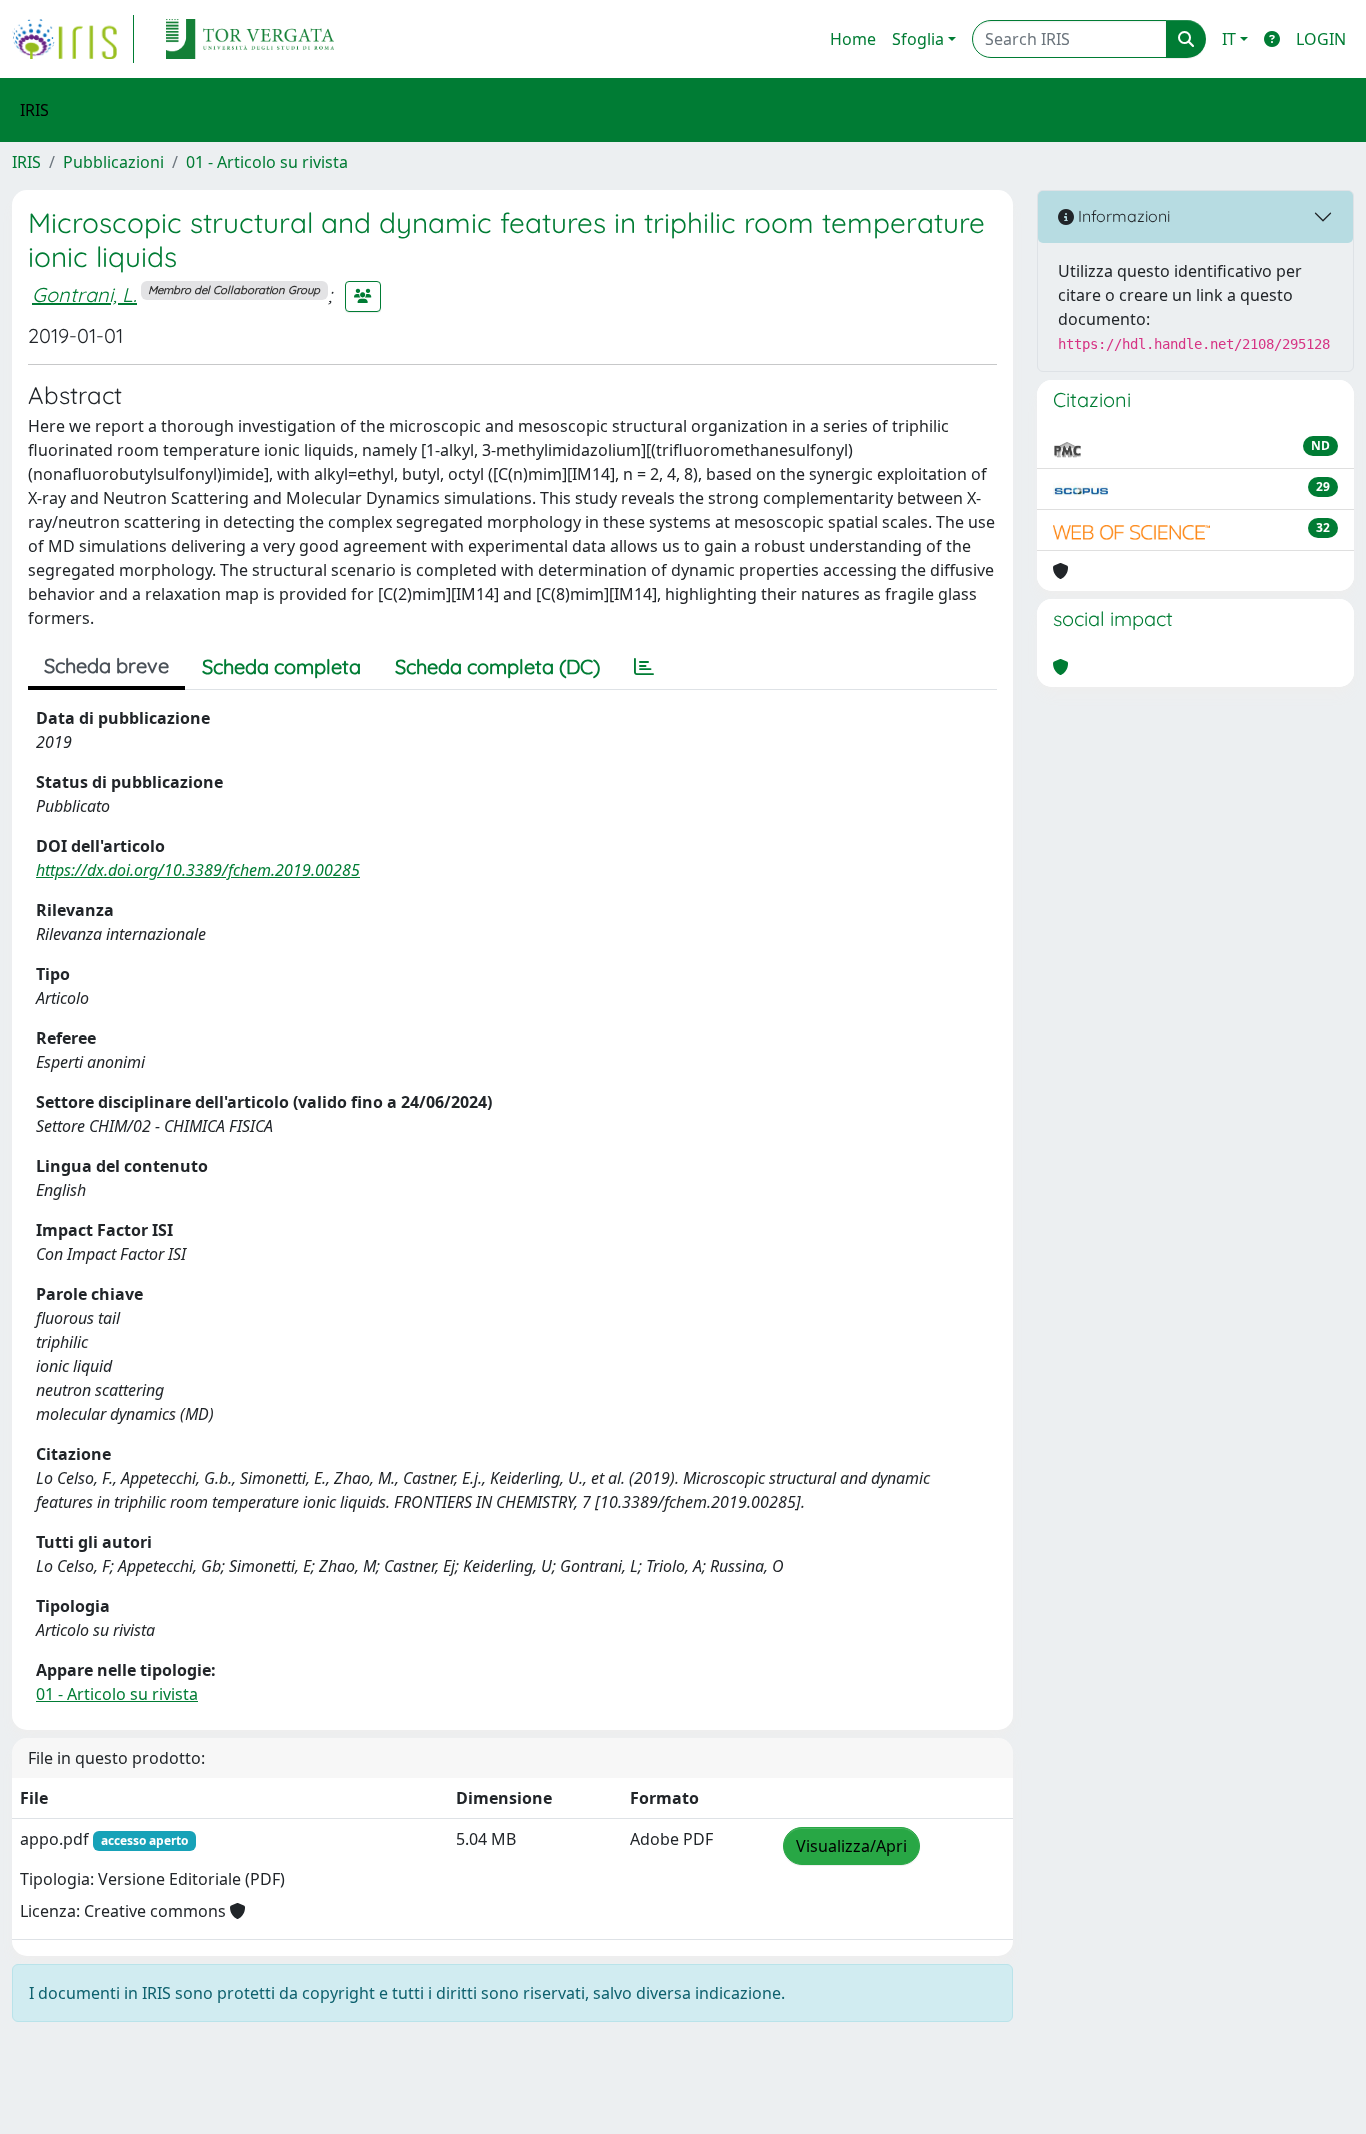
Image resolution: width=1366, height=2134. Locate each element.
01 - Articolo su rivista (267, 162)
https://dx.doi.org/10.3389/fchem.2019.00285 (198, 870)
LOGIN (1321, 39)
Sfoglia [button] (918, 39)
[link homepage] (73, 39)
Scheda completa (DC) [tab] (497, 666)
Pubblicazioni (113, 162)
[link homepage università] (250, 39)
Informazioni (1122, 216)
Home (853, 39)
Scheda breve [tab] (106, 665)
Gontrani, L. (84, 294)
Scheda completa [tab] (281, 666)
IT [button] (1229, 39)
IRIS (26, 162)
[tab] (644, 667)
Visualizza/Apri (851, 1846)
